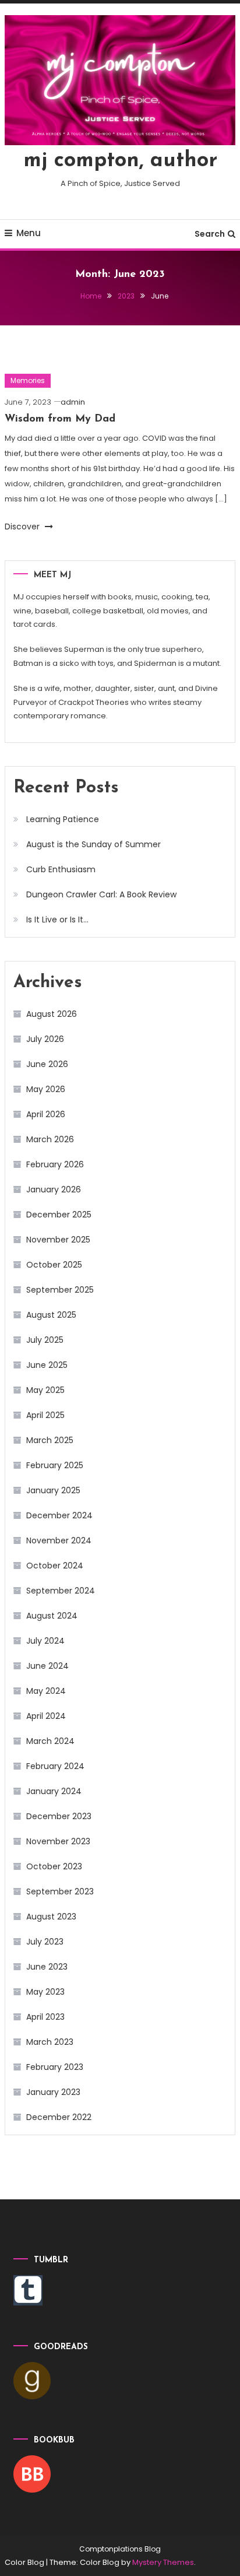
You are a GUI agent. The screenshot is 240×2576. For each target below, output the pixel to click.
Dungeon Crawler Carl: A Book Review (101, 894)
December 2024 (59, 1515)
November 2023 (58, 1841)
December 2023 (59, 1816)
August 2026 (52, 1014)
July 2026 (45, 1039)
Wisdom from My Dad (60, 419)
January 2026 (54, 1189)
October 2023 (54, 1866)
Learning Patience (63, 819)
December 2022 (59, 2117)
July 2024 (45, 1641)
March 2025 (50, 1440)
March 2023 (50, 2042)
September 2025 (60, 1290)
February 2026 (55, 1164)
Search (210, 234)
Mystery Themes (163, 2562)
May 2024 (46, 1691)
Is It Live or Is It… (57, 920)
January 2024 (54, 1791)
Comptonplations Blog (120, 2549)
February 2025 (55, 1465)
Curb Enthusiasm (61, 869)
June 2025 (47, 1365)
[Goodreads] (32, 2380)
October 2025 (54, 1265)
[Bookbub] (32, 2473)
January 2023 (53, 2092)
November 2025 (58, 1240)
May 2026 (46, 1089)
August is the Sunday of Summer (93, 844)
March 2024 (50, 1741)
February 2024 (55, 1766)
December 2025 (59, 1215)
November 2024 (59, 1540)
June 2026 (47, 1064)
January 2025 (53, 1490)
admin (73, 402)
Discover (23, 527)
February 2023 (55, 2067)
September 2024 (61, 1591)
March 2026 (50, 1139)
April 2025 (45, 1415)
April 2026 (46, 1114)
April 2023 (45, 2017)
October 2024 (55, 1566)
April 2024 (46, 1716)
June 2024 (47, 1666)
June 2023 (47, 1967)
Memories (28, 380)
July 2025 (45, 1340)
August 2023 (51, 1917)
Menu (29, 233)
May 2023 (45, 1992)
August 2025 (51, 1315)
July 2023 (45, 1942)
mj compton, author (120, 161)
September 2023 (60, 1891)
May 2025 (45, 1390)
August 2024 (52, 1616)
